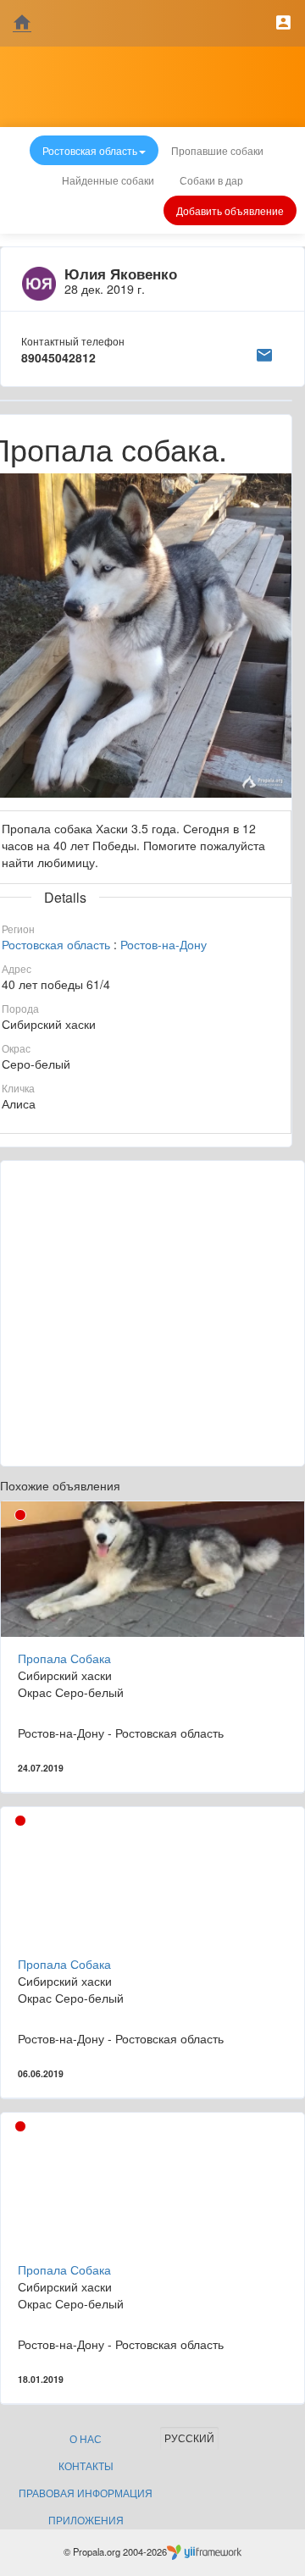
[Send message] (264, 352)
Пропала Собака (64, 1658)
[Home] (22, 23)
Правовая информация (86, 2493)
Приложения (86, 2520)
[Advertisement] (152, 1313)
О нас (86, 2438)
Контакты (86, 2465)
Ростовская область (56, 944)
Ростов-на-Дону (164, 944)
